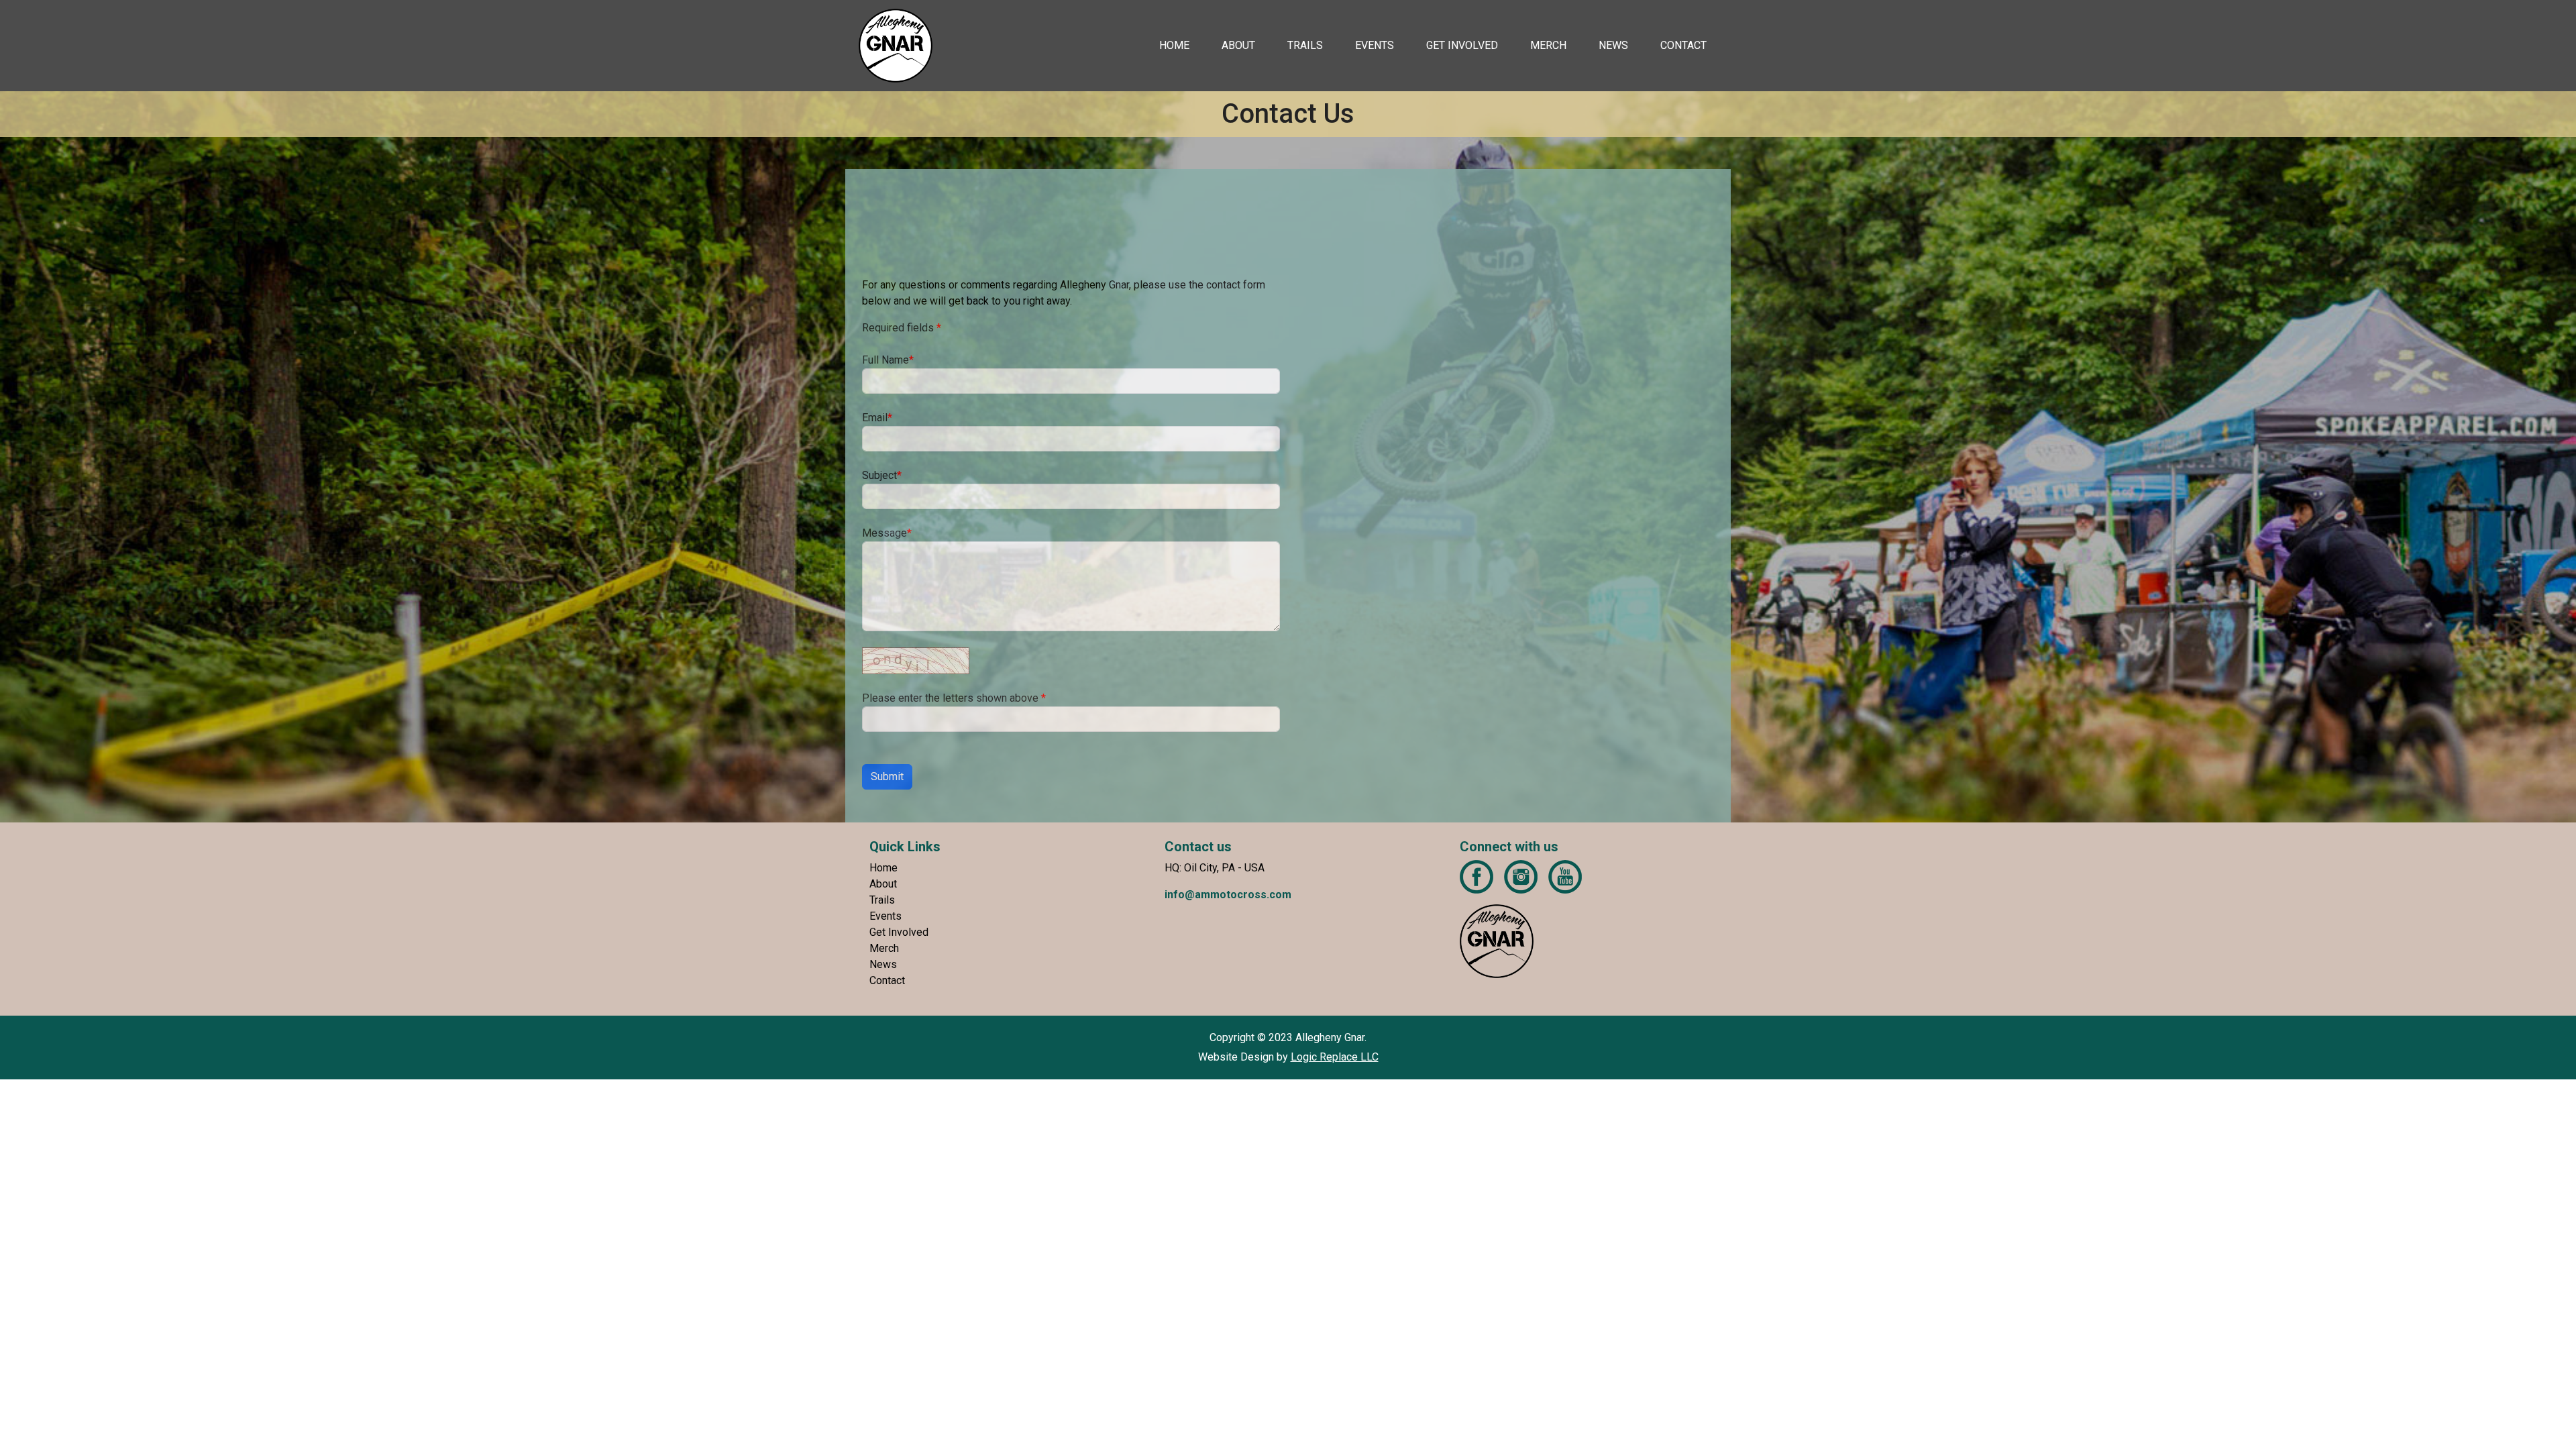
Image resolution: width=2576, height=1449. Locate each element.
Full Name (888, 360)
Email (877, 418)
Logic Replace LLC (1335, 1057)
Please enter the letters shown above (954, 698)
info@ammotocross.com (1228, 895)
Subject (882, 475)
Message (887, 533)
